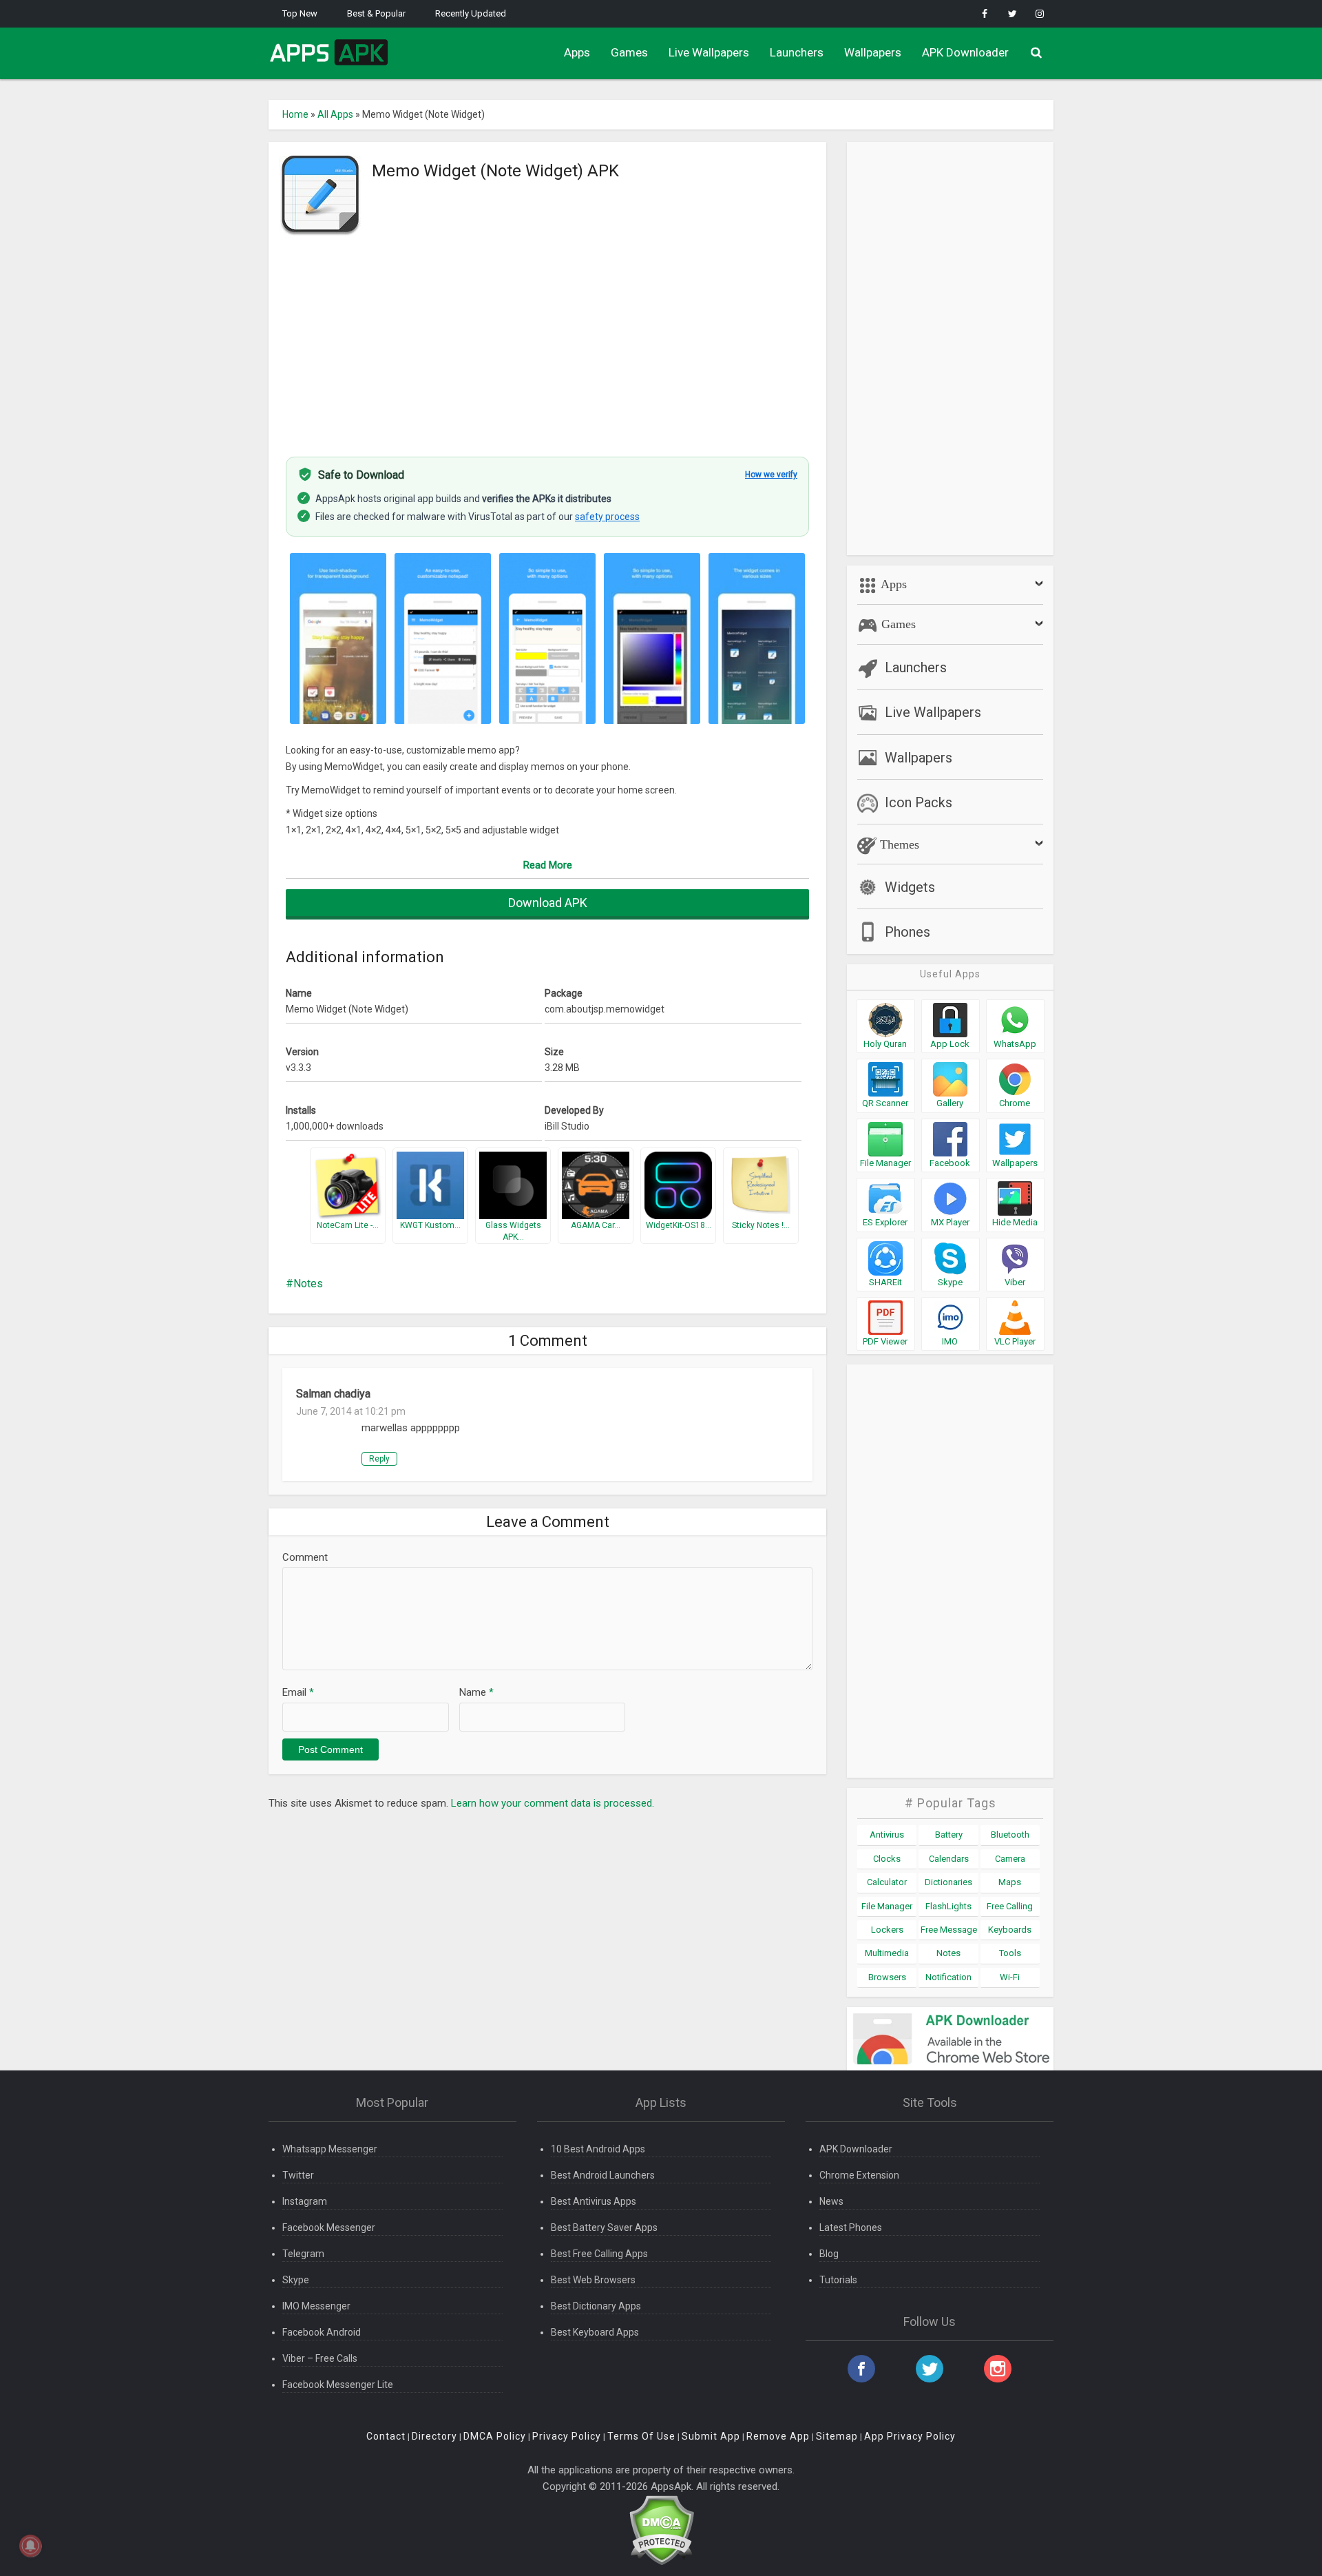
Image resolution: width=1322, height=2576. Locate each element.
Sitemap (837, 2436)
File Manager (887, 1906)
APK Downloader (965, 52)
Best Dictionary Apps (596, 2306)
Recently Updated (471, 13)
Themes (898, 844)
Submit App (711, 2436)
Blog (829, 2254)
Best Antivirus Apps (594, 2201)
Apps (577, 52)
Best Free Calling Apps (599, 2254)
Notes (308, 1284)
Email (298, 1692)
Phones (907, 932)
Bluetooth (1010, 1835)
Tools (1010, 1953)
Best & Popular (376, 13)
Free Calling (1010, 1906)
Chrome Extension (859, 2175)
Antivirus (887, 1835)
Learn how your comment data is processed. (553, 1803)
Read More (548, 865)
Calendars (949, 1859)
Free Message (949, 1930)
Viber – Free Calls (320, 2358)
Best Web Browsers (593, 2280)
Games (629, 52)
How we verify (771, 475)
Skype (296, 2280)
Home (295, 114)
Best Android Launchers (603, 2175)
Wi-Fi (1010, 1977)
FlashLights (948, 1906)
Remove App (778, 2436)
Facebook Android (322, 2332)
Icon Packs (919, 802)
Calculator (887, 1882)
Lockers (887, 1930)
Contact (386, 2436)
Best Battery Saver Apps (604, 2227)
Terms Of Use (641, 2436)
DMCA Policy (495, 2436)
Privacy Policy (567, 2436)
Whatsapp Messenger (330, 2149)
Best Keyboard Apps (595, 2332)
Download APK (548, 903)
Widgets (910, 887)
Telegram (303, 2254)
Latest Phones (851, 2227)
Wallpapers (873, 52)
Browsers (887, 1977)
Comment (305, 1557)
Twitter (298, 2175)
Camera (1010, 1859)
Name (476, 1692)
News (831, 2201)
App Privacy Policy (910, 2436)
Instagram (305, 2201)
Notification (948, 1977)
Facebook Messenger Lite (338, 2385)
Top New (300, 13)
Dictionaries (948, 1882)
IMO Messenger (316, 2306)
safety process (607, 517)
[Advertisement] (547, 340)
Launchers (797, 52)
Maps (1010, 1882)
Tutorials (838, 2280)
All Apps (335, 114)
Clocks (887, 1859)
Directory (434, 2436)
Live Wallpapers (709, 52)
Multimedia (887, 1953)
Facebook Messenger (329, 2227)
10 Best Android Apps (598, 2149)
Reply (379, 1459)
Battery (949, 1835)
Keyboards (1010, 1930)
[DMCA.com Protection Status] (661, 2530)
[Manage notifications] (30, 2546)
